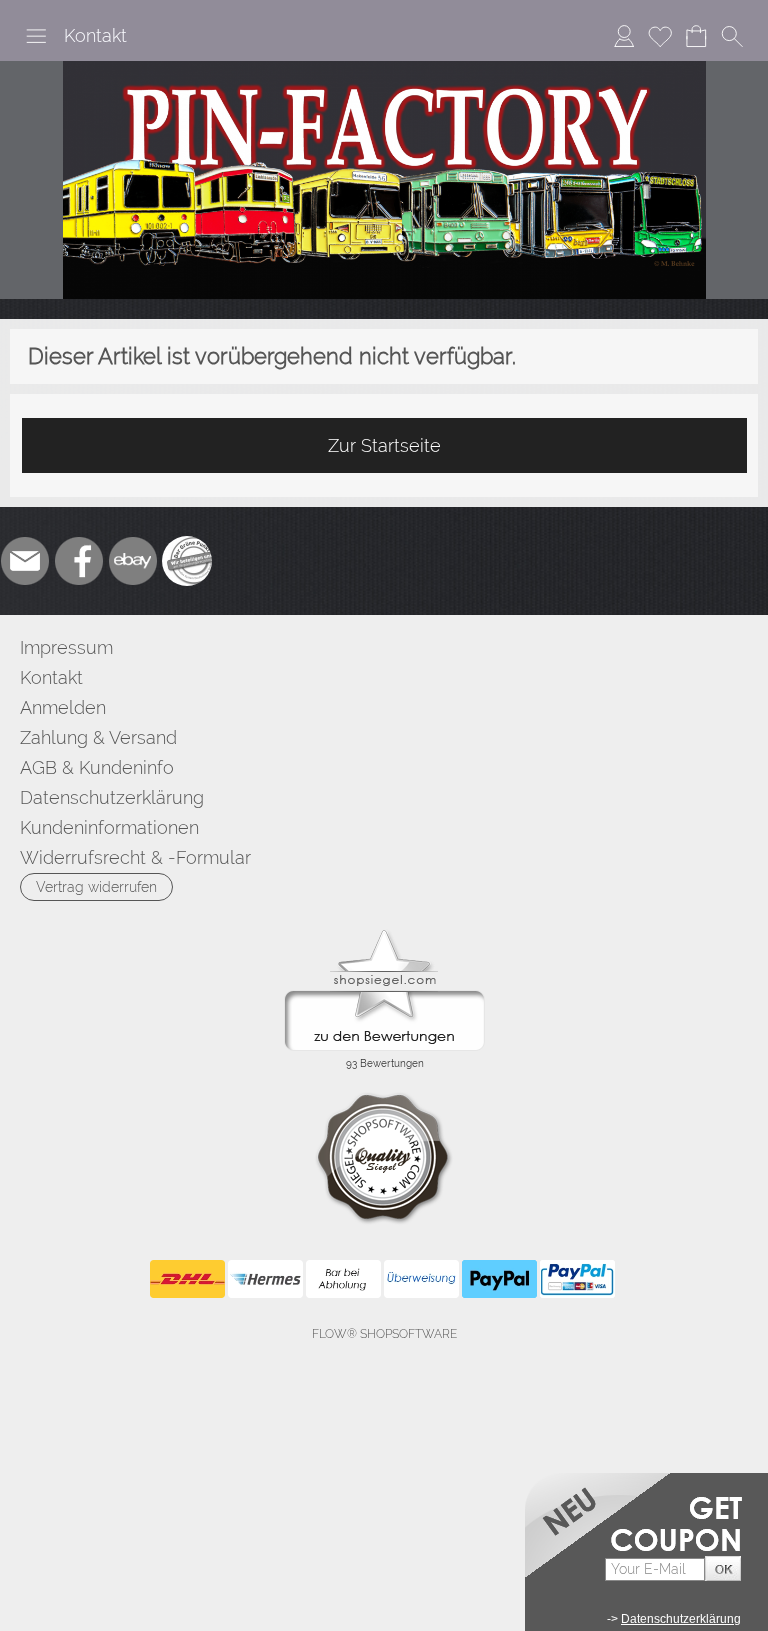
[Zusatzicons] (187, 561)
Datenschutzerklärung (112, 797)
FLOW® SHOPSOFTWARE (384, 1334)
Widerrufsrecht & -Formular (135, 857)
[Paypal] (499, 1279)
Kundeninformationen (109, 827)
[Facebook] (79, 561)
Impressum (66, 647)
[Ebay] (133, 561)
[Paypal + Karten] (577, 1279)
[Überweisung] (421, 1279)
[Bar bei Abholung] (343, 1279)
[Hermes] (265, 1279)
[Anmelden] (624, 36)
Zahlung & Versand (98, 737)
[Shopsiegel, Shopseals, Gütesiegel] (384, 935)
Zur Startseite (384, 445)
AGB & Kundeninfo (97, 767)
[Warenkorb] (696, 36)
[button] (36, 36)
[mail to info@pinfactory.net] (25, 561)
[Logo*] (384, 69)
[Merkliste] (660, 36)
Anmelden (63, 707)
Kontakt (95, 35)
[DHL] (187, 1279)
